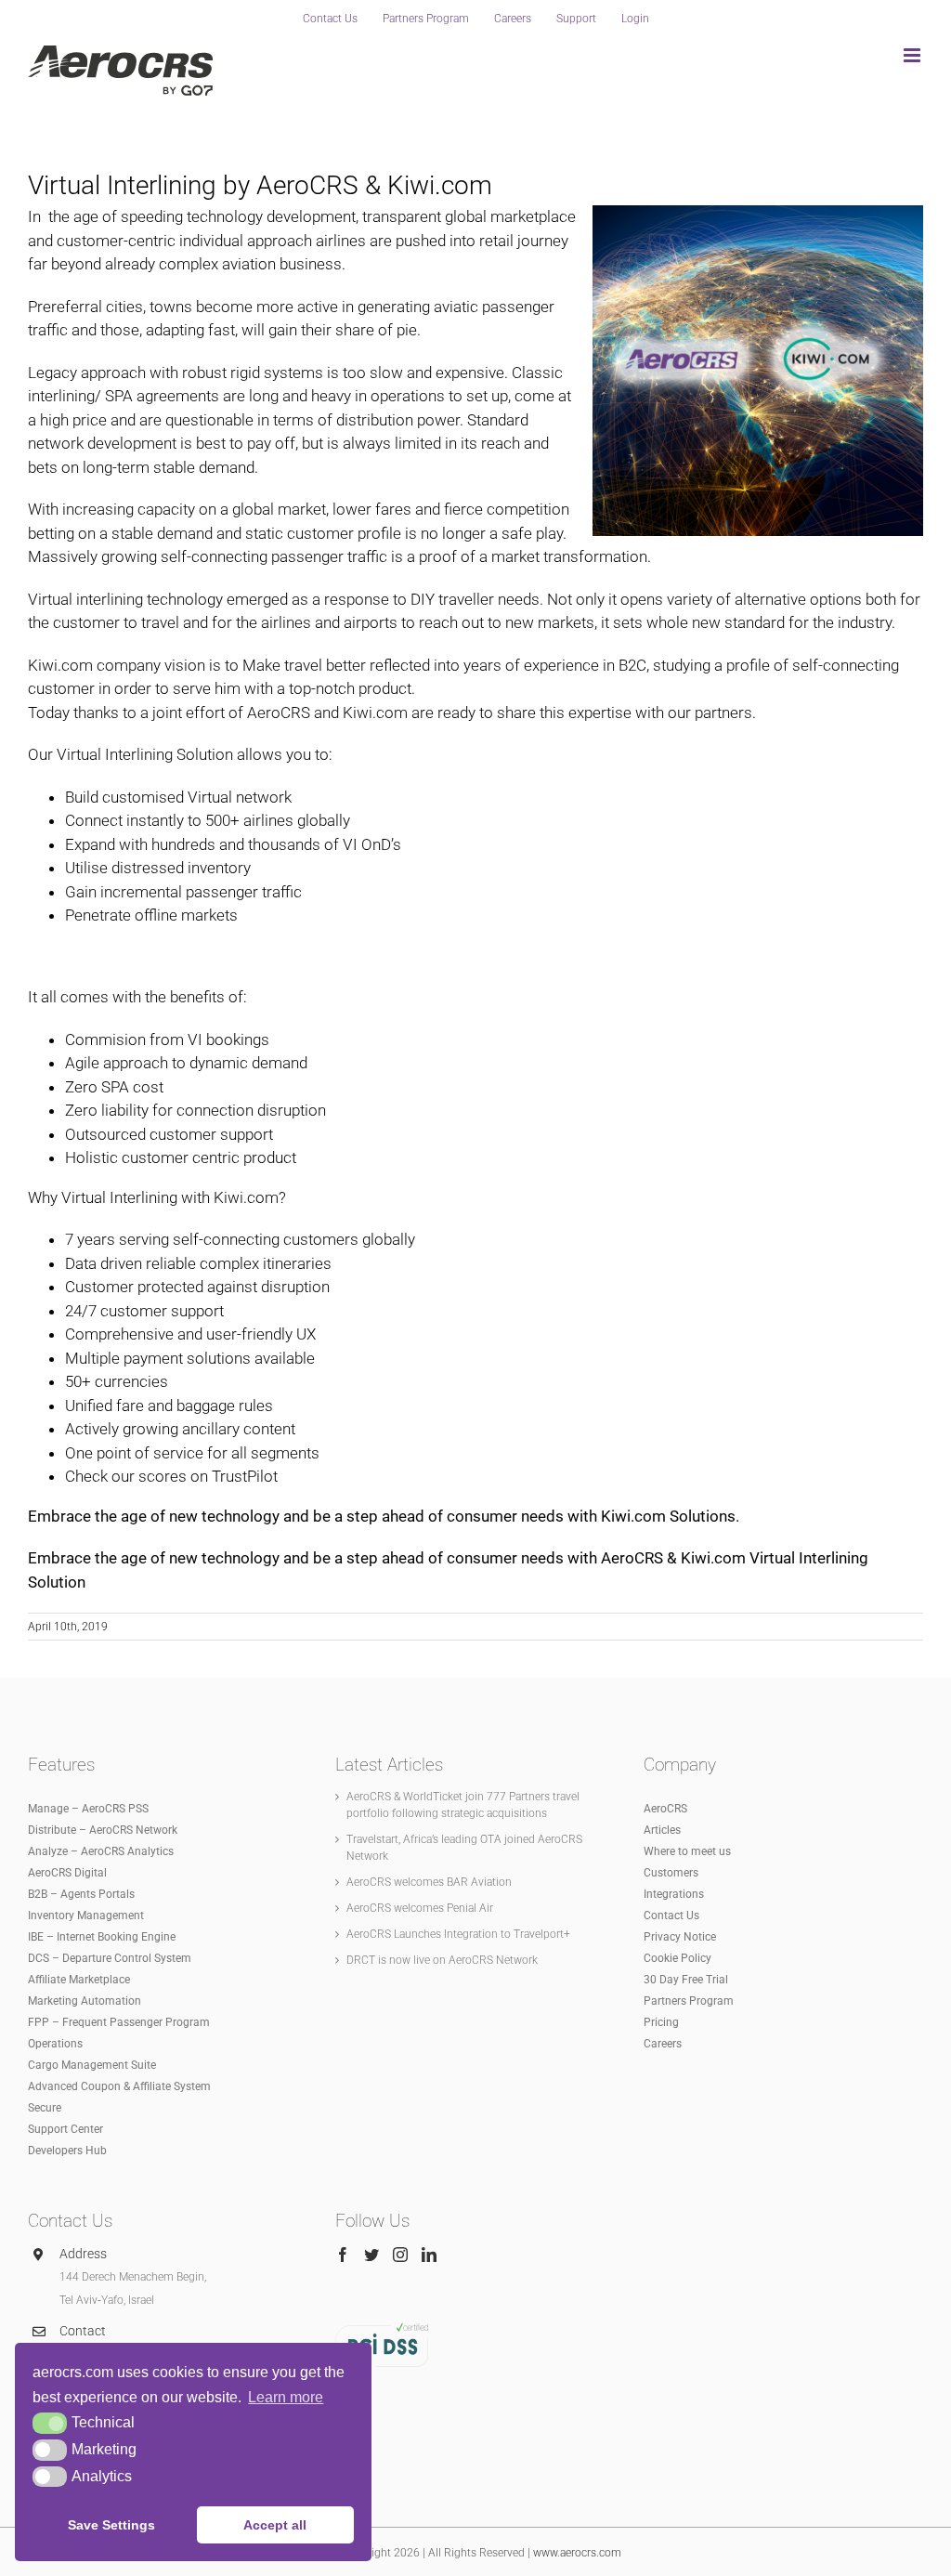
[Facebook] (343, 2255)
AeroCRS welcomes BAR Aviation (429, 1882)
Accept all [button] (275, 2525)
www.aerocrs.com (577, 2553)
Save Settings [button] (111, 2525)
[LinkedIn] (429, 2255)
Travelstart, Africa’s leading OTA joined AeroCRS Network (464, 1848)
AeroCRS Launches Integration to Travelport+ (458, 1934)
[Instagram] (400, 2255)
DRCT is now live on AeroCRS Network (442, 1960)
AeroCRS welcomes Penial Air (420, 1908)
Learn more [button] (286, 2397)
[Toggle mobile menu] (913, 55)
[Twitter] (371, 2255)
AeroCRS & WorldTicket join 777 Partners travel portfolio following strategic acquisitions (463, 1805)
